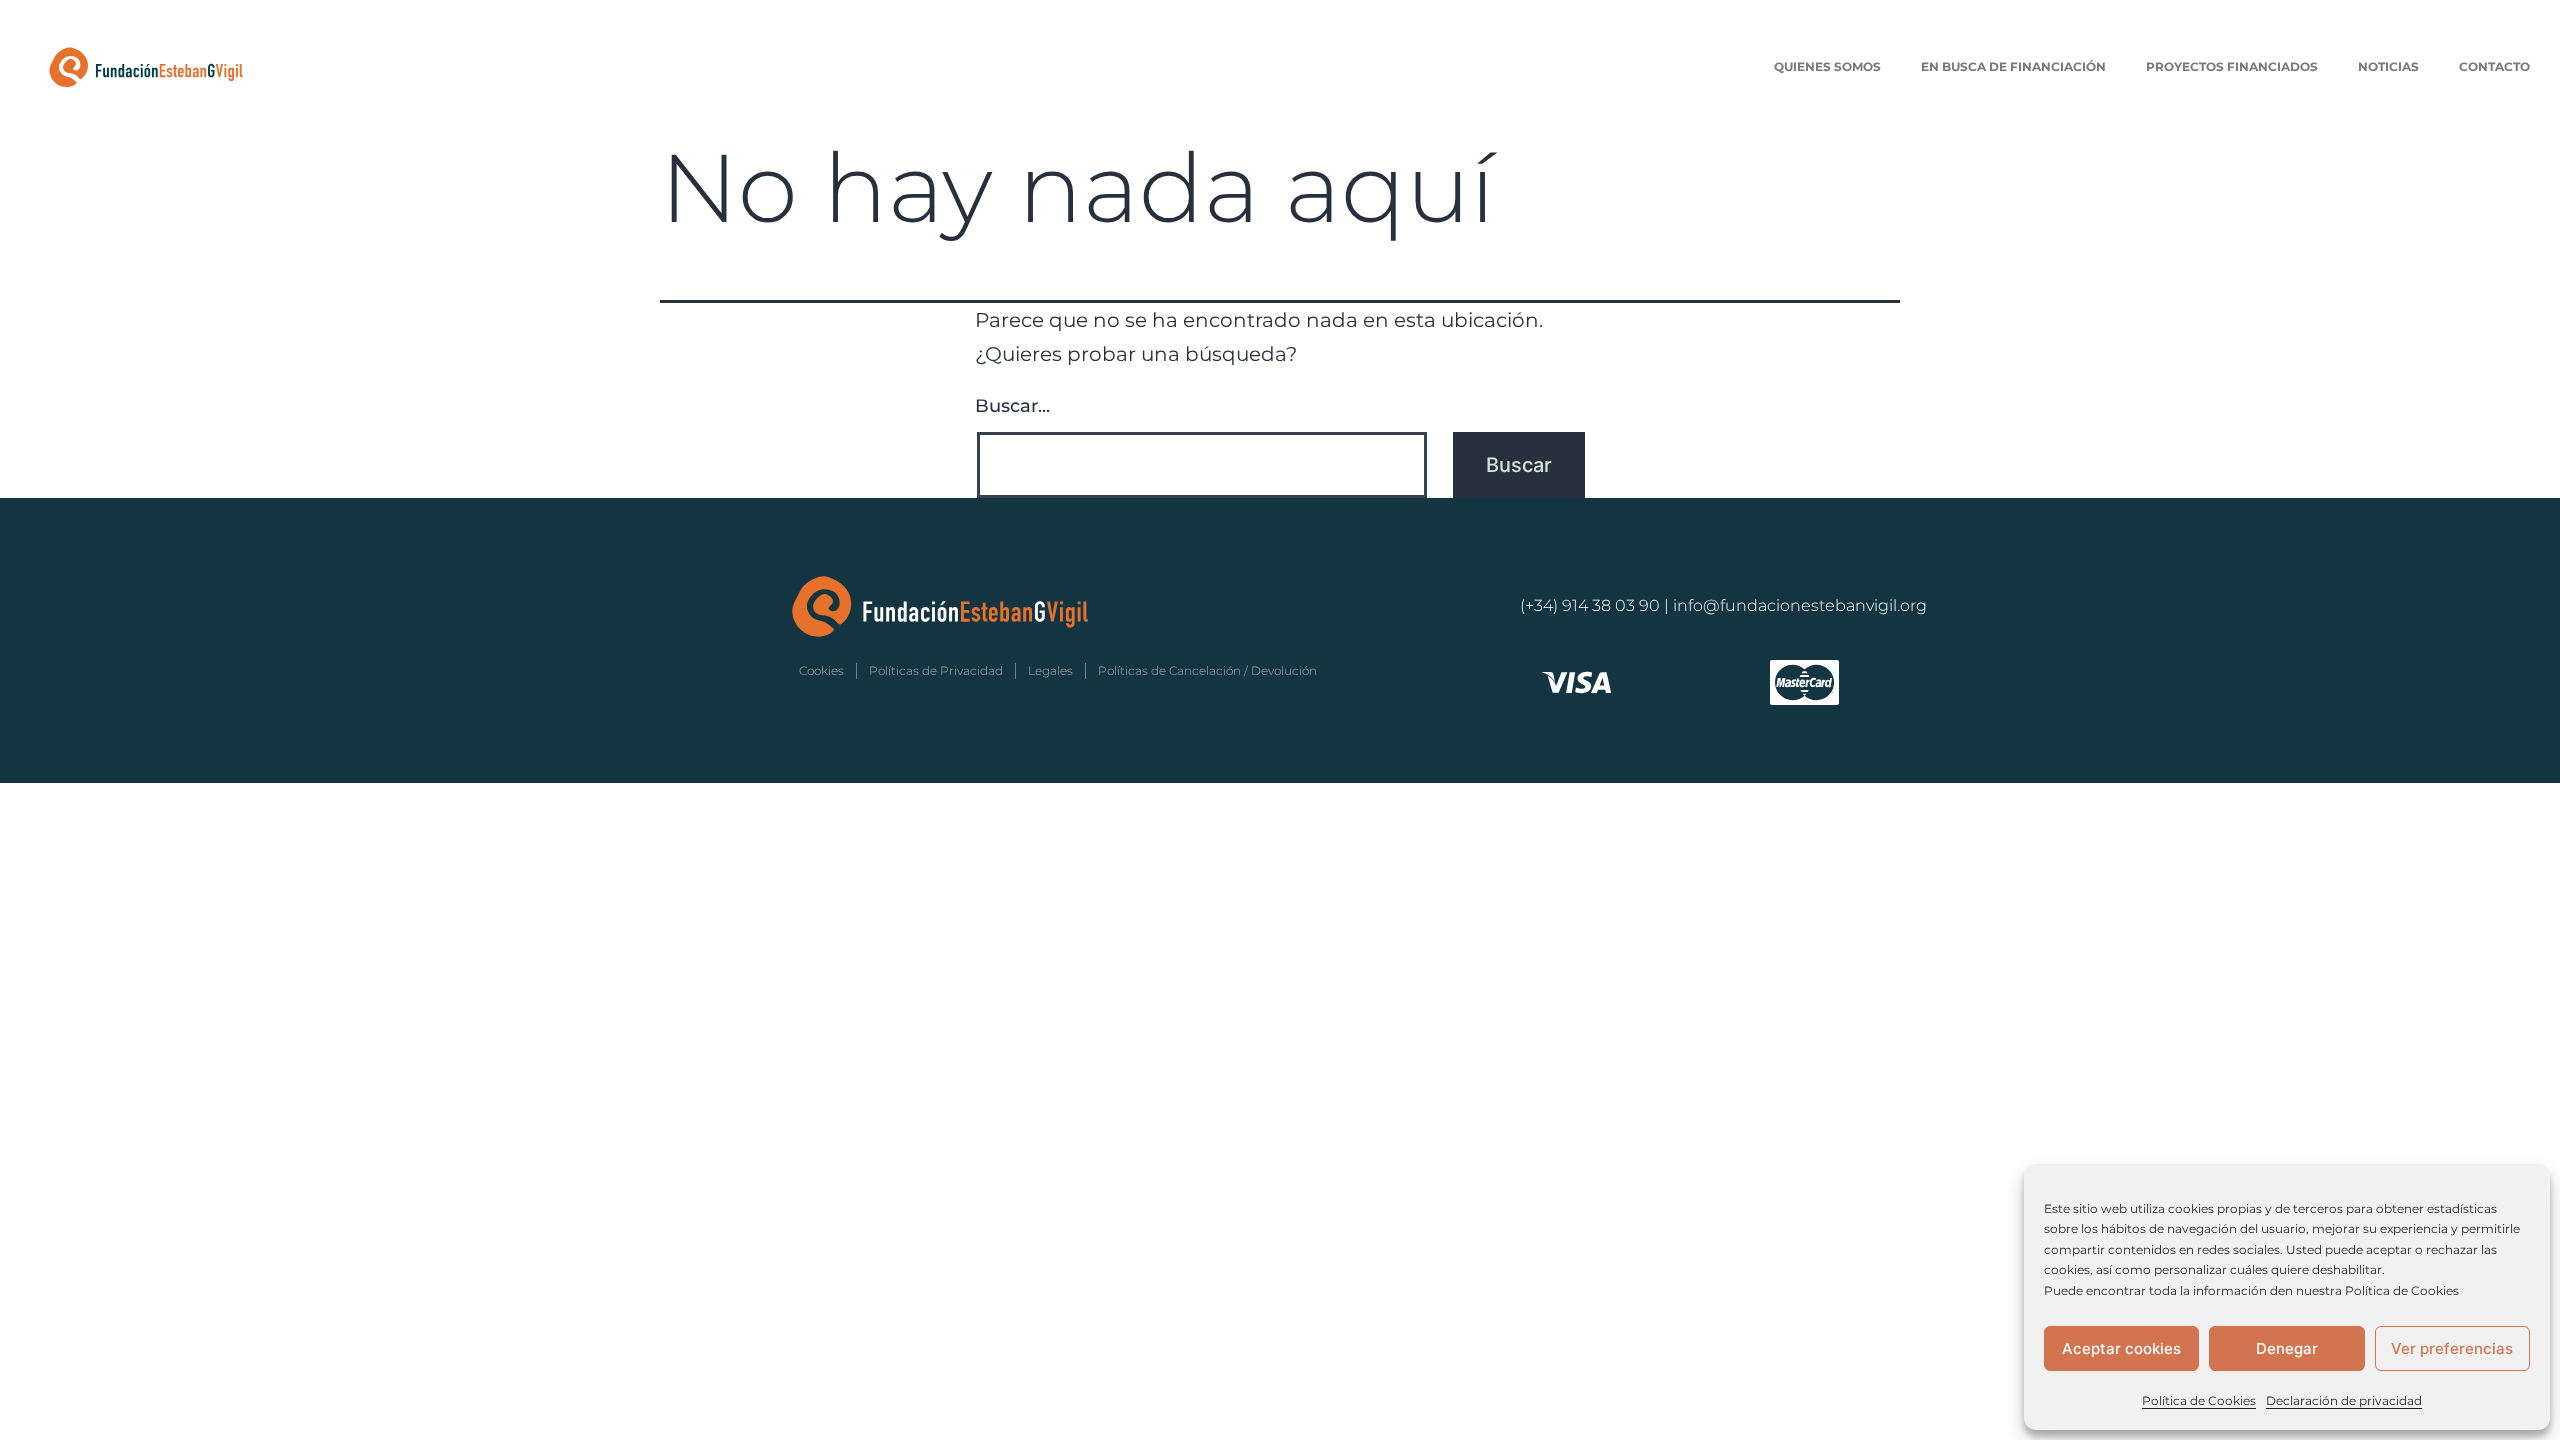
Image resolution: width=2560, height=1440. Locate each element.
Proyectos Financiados (2232, 66)
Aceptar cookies (2121, 1348)
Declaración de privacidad (2344, 1400)
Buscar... (1012, 406)
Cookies (821, 670)
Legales (1050, 670)
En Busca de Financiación (2013, 66)
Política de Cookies (2199, 1400)
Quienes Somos (1827, 66)
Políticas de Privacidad (936, 670)
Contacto (2494, 66)
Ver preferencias (2452, 1348)
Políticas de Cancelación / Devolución (1207, 670)
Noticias (2388, 66)
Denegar (2287, 1348)
